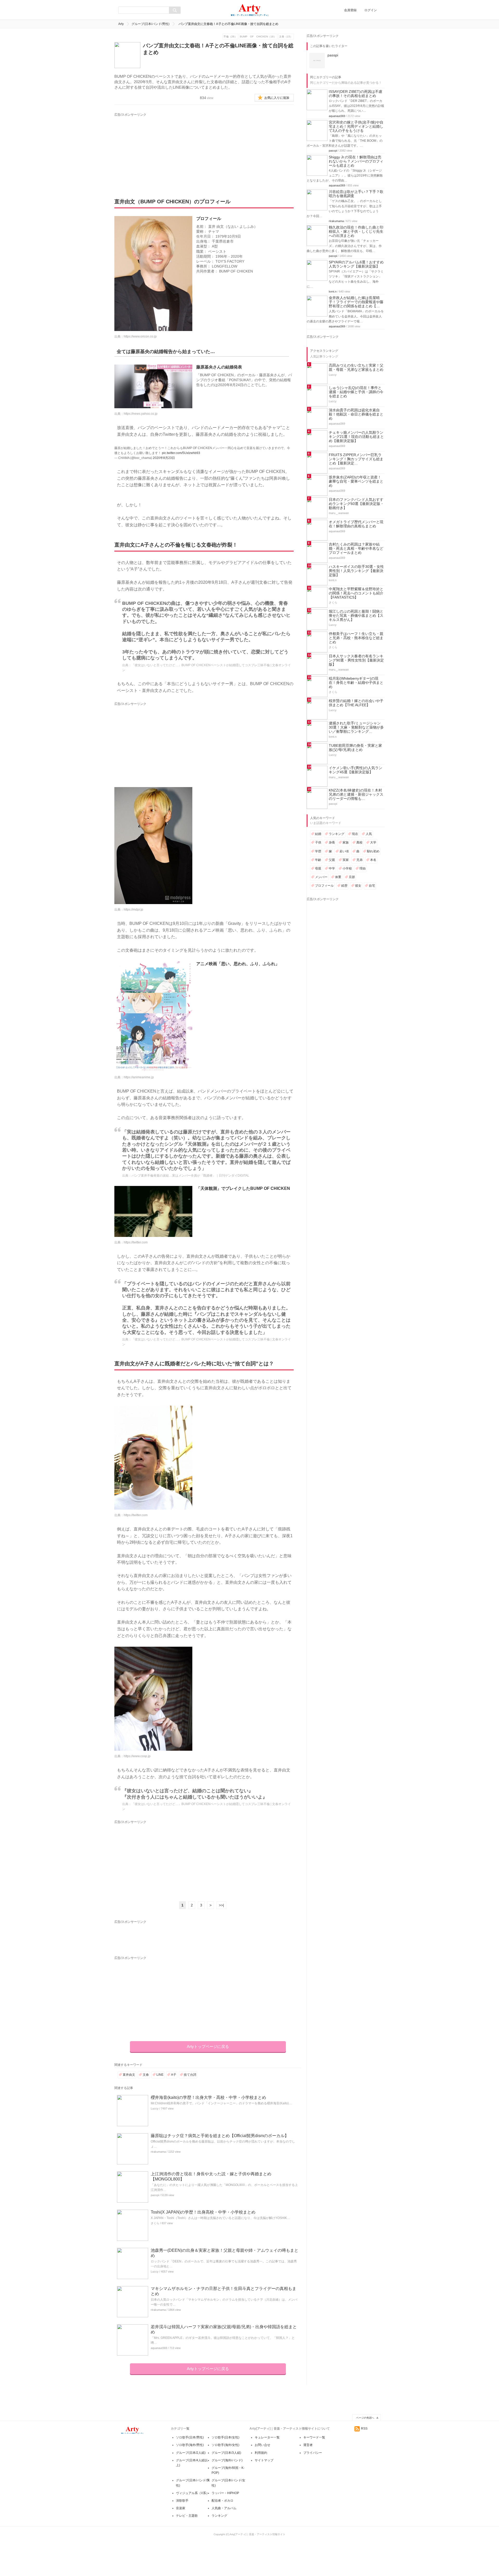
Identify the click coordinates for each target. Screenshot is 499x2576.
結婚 (318, 834)
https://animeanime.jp (139, 1077)
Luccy (155, 2108)
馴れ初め (373, 851)
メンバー (321, 877)
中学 (332, 868)
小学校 (347, 868)
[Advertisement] (163, 150)
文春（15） (286, 37)
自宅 (372, 886)
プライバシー (313, 2453)
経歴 (344, 886)
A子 (174, 2075)
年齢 (318, 860)
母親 (318, 868)
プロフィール (324, 886)
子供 (318, 842)
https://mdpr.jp (133, 910)
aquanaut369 (159, 2348)
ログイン (371, 10)
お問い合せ (262, 2445)
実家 (346, 860)
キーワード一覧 (314, 2437)
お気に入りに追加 (277, 98)
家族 (346, 842)
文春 (146, 2075)
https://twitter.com (136, 1242)
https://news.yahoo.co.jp (141, 414)
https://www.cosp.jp (137, 1756)
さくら (155, 2223)
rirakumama (158, 2152)
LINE (160, 2075)
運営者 (308, 2445)
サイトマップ (264, 2460)
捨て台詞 (190, 2075)
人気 (369, 834)
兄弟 (359, 860)
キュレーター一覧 (267, 2437)
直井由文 (129, 2075)
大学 (373, 842)
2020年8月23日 (164, 458)
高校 (359, 842)
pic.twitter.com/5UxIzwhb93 (181, 453)
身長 (332, 842)
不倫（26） (230, 37)
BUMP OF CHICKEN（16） (258, 37)
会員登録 (350, 10)
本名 (373, 860)
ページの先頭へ (365, 2418)
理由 (363, 868)
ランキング (337, 834)
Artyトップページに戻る (208, 2046)
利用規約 (261, 2453)
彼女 (358, 886)
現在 (355, 834)
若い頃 (344, 851)
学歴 (318, 851)
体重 (338, 877)
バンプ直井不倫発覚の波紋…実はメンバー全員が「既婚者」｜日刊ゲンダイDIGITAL (190, 1176)
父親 (332, 860)
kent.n (333, 291)
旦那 (352, 877)
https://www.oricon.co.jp (140, 336)
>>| (221, 1905)
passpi (155, 2195)
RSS (364, 2429)
